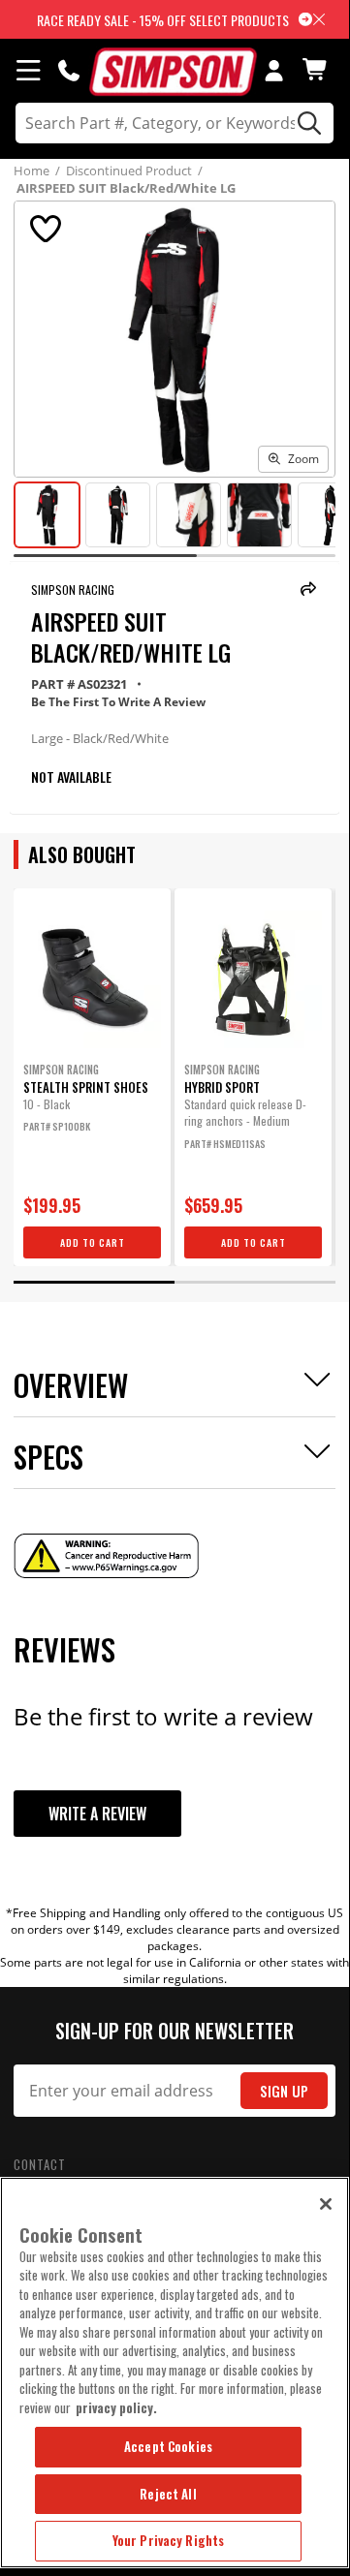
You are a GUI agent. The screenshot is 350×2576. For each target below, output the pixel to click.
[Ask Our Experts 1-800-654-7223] (69, 70)
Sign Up (284, 2091)
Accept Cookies (168, 2446)
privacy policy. (116, 2407)
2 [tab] (255, 1282)
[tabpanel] (92, 1077)
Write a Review (97, 1814)
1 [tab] (94, 1282)
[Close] (326, 2204)
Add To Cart (93, 1242)
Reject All (168, 2494)
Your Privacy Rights (168, 2540)
